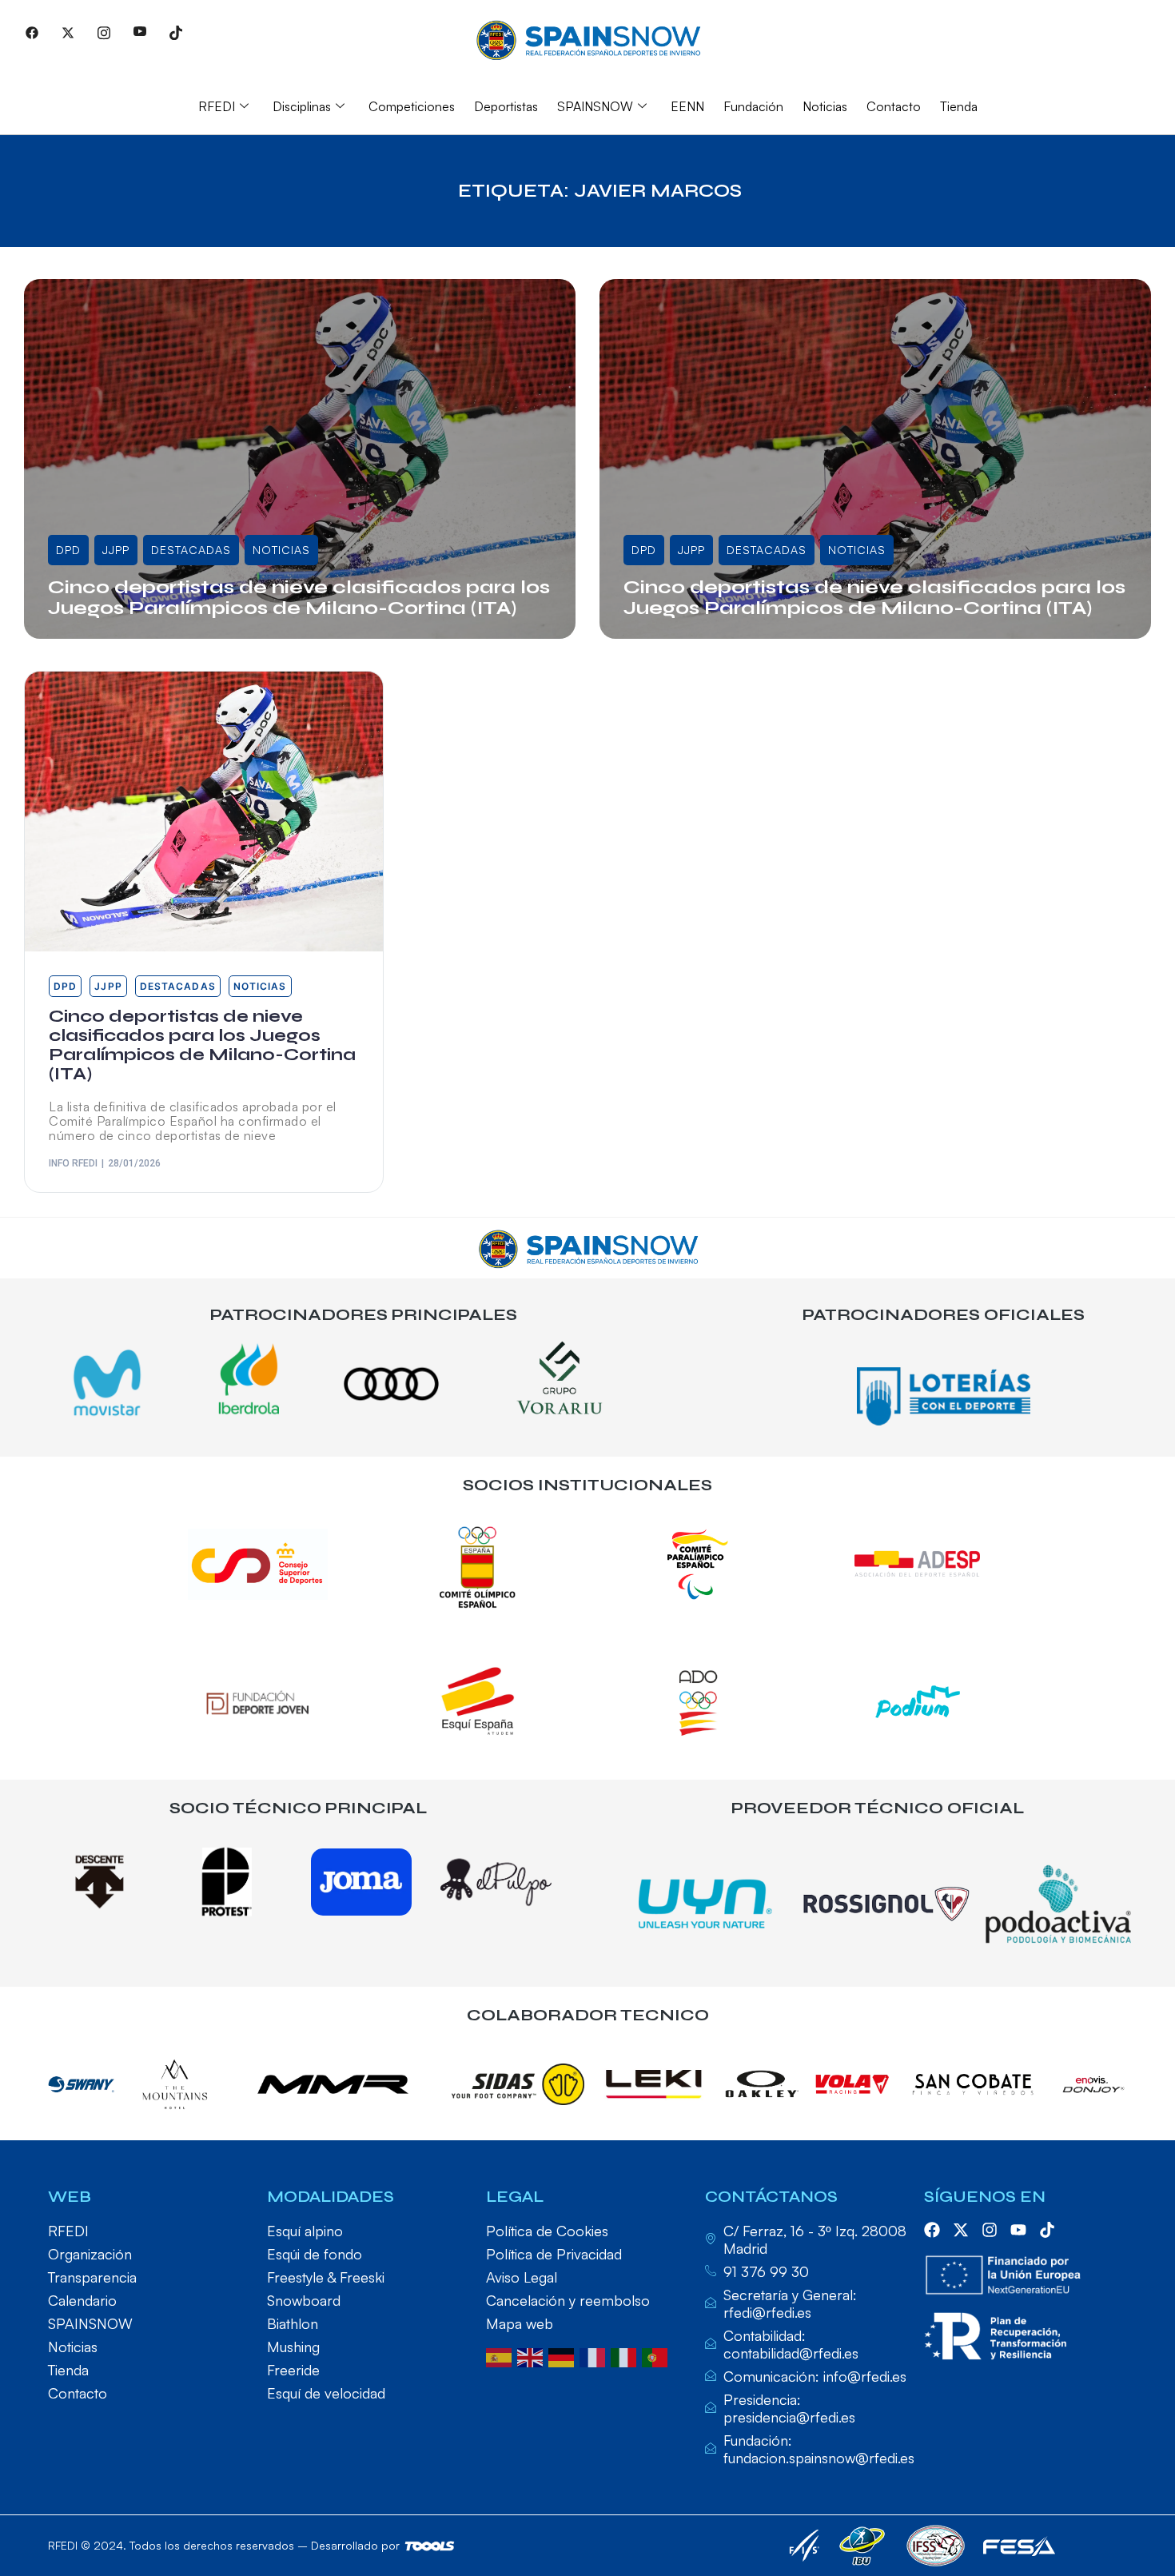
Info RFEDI (91, 634)
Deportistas (506, 106)
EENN (687, 106)
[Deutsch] (564, 2356)
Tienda (959, 106)
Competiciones (412, 106)
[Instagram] (104, 32)
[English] (533, 2356)
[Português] (657, 2356)
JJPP (116, 550)
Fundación (753, 106)
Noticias (825, 106)
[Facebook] (32, 32)
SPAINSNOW (595, 106)
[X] (68, 32)
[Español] (502, 2356)
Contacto (894, 106)
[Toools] (430, 2546)
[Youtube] (140, 32)
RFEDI (217, 106)
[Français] (595, 2356)
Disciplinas (302, 106)
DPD (68, 550)
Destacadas (191, 550)
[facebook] (932, 2230)
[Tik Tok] (176, 32)
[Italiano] (626, 2356)
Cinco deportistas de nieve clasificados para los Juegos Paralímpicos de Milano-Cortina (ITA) (299, 598)
